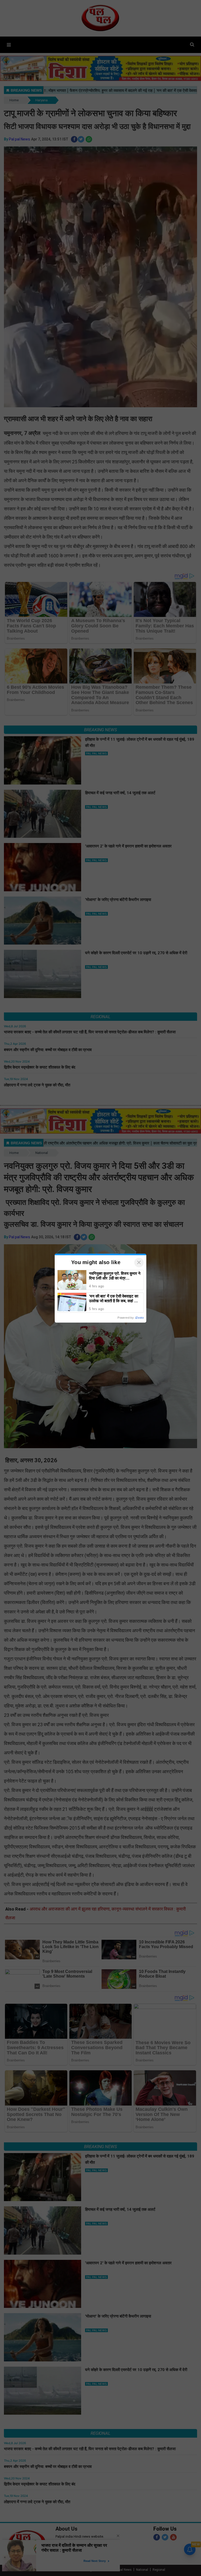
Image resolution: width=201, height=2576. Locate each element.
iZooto (139, 1318)
